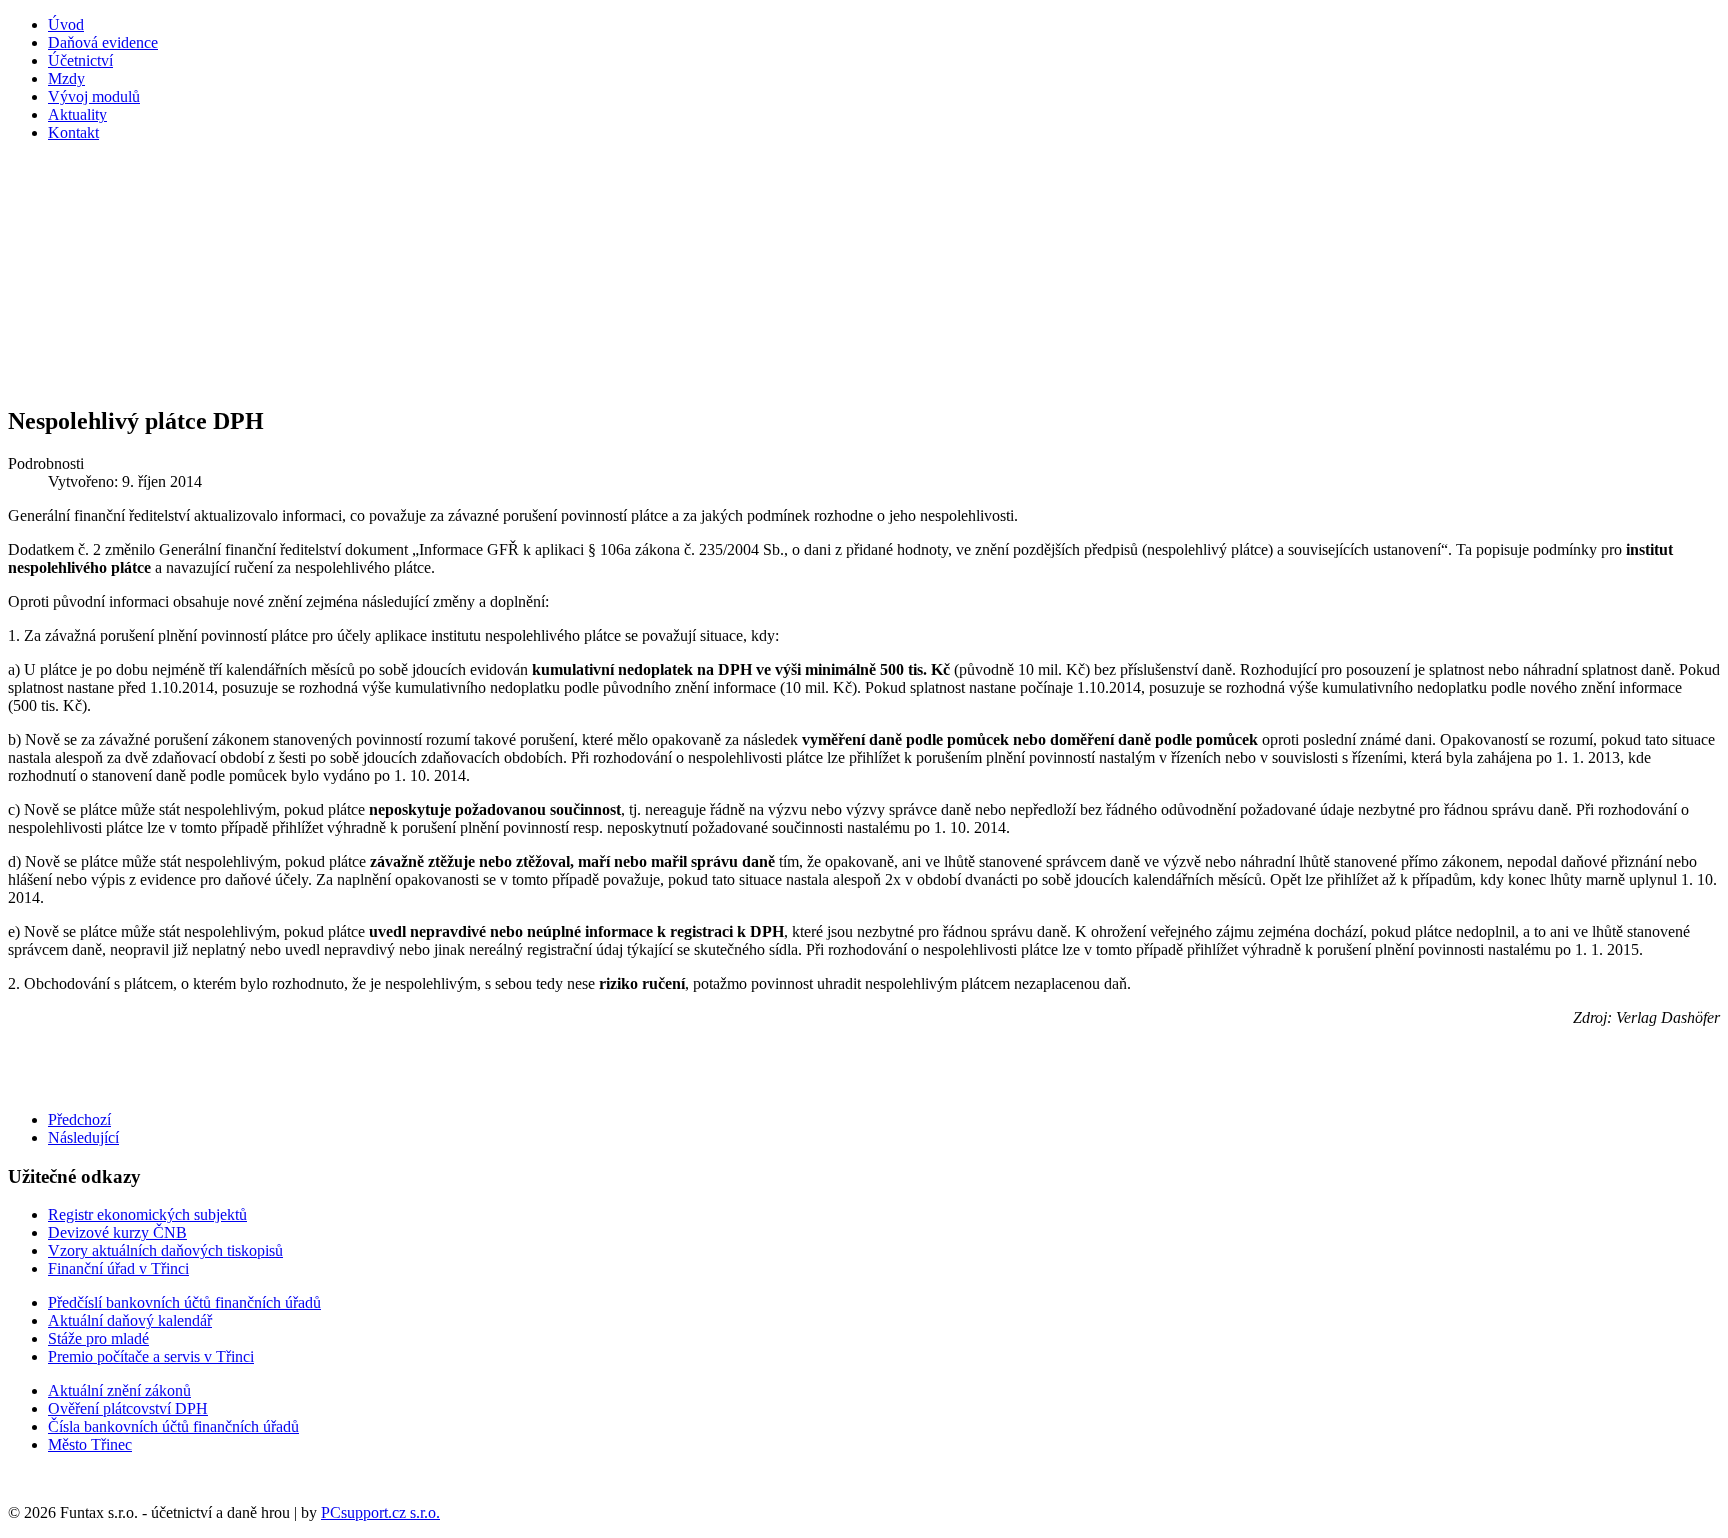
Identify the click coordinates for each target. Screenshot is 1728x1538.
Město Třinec (90, 1444)
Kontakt (73, 132)
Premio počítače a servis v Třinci (151, 1356)
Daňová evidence (103, 42)
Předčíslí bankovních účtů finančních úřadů (184, 1302)
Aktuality (77, 114)
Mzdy (66, 78)
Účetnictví (80, 60)
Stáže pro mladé (98, 1338)
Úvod (66, 24)
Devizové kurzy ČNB (117, 1232)
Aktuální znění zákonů (119, 1390)
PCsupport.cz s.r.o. (380, 1512)
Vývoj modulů (94, 96)
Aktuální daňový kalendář (130, 1320)
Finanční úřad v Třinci (118, 1268)
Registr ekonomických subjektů (147, 1214)
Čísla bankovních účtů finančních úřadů (173, 1426)
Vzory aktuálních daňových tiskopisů (165, 1250)
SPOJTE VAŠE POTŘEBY (564, 275)
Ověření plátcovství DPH (128, 1408)
